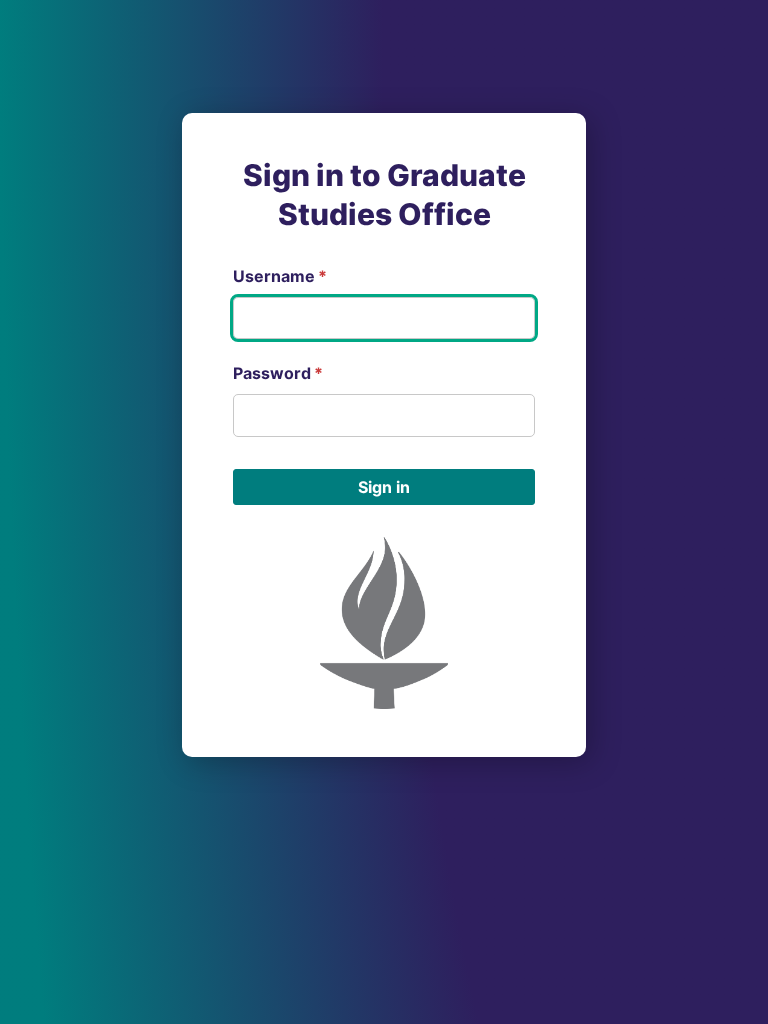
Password (278, 373)
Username (280, 276)
